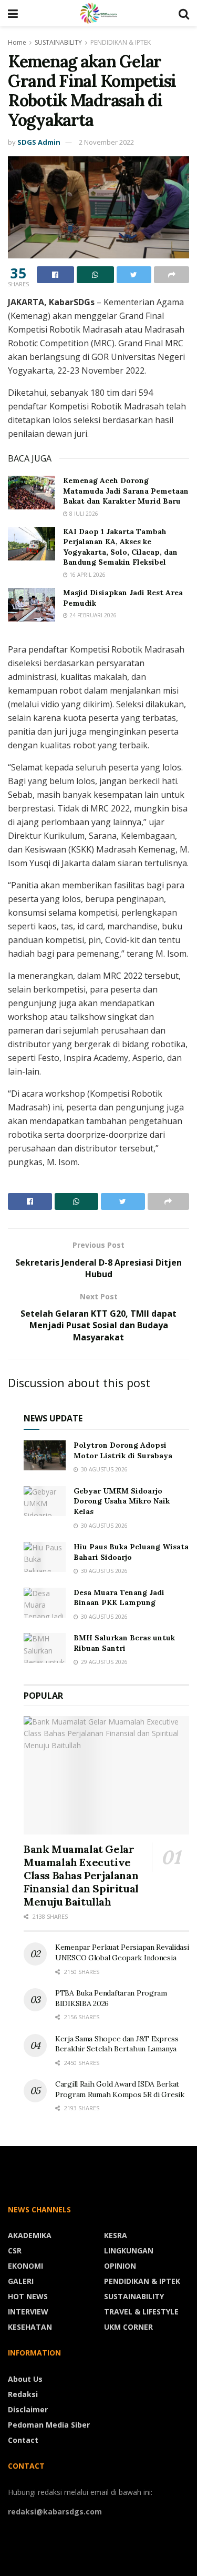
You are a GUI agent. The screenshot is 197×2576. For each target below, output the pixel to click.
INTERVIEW (28, 2312)
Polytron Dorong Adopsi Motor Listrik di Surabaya (123, 1450)
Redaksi (23, 2394)
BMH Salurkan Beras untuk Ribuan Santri (124, 1643)
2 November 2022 (106, 142)
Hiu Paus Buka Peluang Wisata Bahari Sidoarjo (131, 1552)
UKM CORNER (128, 2327)
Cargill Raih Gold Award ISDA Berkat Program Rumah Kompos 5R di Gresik (120, 2089)
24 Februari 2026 (92, 615)
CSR (15, 2251)
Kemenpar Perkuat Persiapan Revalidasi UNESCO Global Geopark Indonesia (122, 1952)
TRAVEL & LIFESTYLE (141, 2312)
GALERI (21, 2281)
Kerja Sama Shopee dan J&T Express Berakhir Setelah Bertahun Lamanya (117, 2044)
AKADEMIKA (30, 2235)
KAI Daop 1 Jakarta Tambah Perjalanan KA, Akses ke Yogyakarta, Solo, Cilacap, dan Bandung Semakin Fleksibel (120, 547)
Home (17, 42)
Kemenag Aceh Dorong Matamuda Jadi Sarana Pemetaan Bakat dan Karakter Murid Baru (126, 491)
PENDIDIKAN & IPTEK (121, 42)
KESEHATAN (30, 2327)
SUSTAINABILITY (58, 42)
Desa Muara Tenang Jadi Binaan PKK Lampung (119, 1598)
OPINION (120, 2266)
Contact (23, 2440)
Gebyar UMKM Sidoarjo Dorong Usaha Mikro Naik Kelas (122, 1501)
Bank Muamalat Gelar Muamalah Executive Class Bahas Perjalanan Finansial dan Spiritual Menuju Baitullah (81, 1875)
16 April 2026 (87, 575)
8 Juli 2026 (83, 514)
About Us (25, 2379)
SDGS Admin (39, 142)
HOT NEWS (28, 2296)
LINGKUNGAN (129, 2251)
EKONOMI (25, 2266)
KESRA (116, 2235)
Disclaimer (28, 2409)
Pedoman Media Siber (49, 2425)
